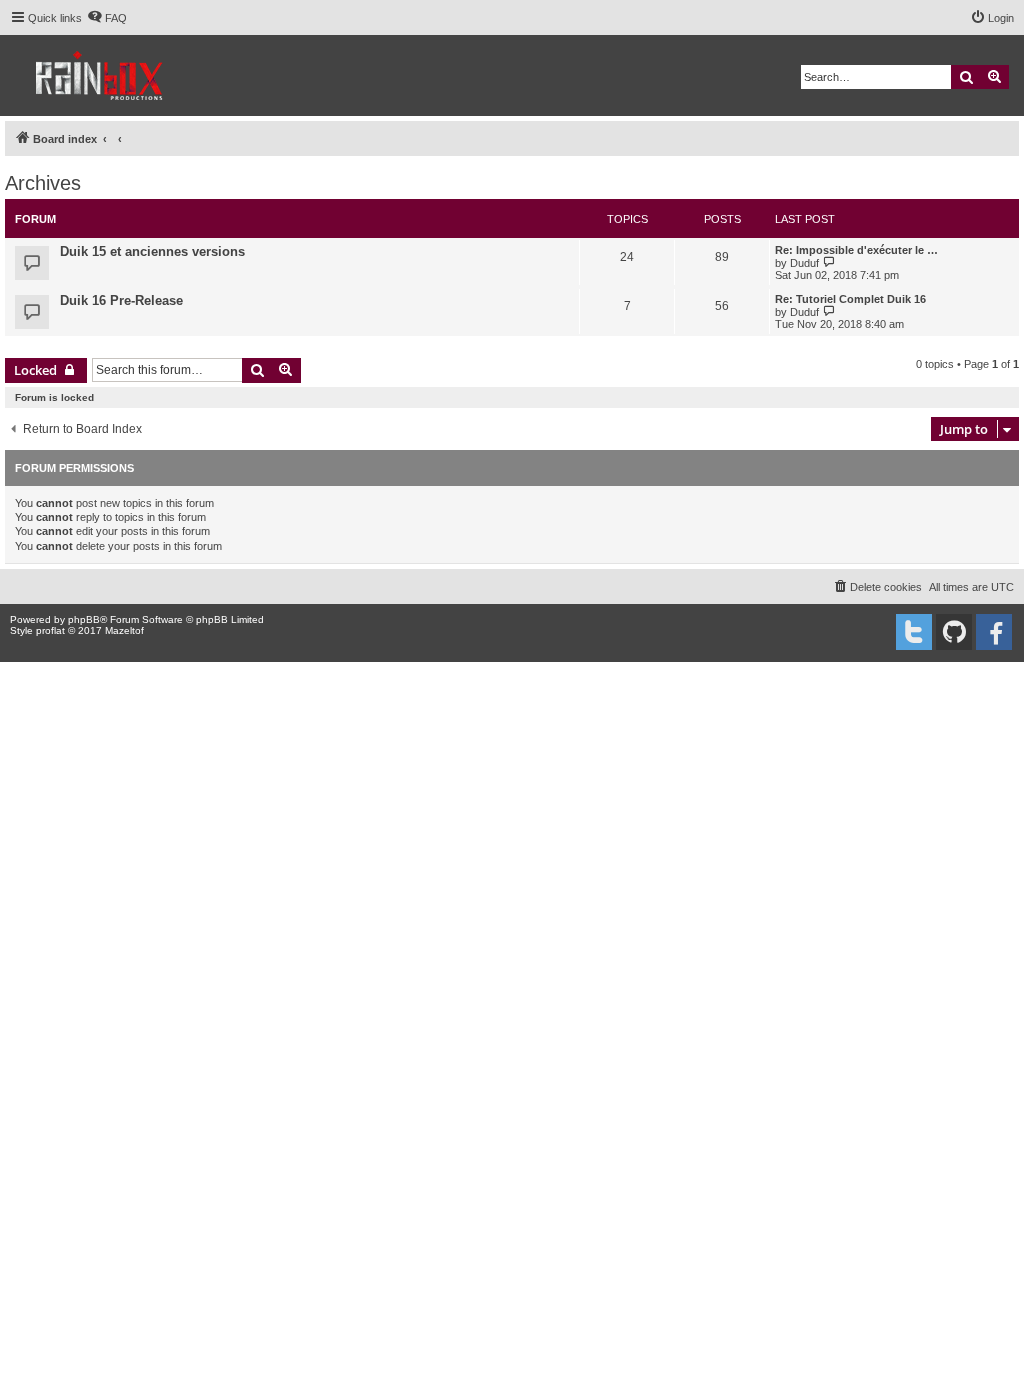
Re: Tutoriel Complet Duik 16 (850, 299)
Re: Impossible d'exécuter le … (856, 250)
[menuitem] (107, 18)
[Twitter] (914, 632)
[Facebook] (994, 632)
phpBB (84, 619)
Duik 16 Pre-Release (121, 300)
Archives (43, 183)
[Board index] (100, 75)
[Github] (954, 632)
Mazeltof (124, 630)
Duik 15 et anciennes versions (152, 251)
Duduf (804, 263)
